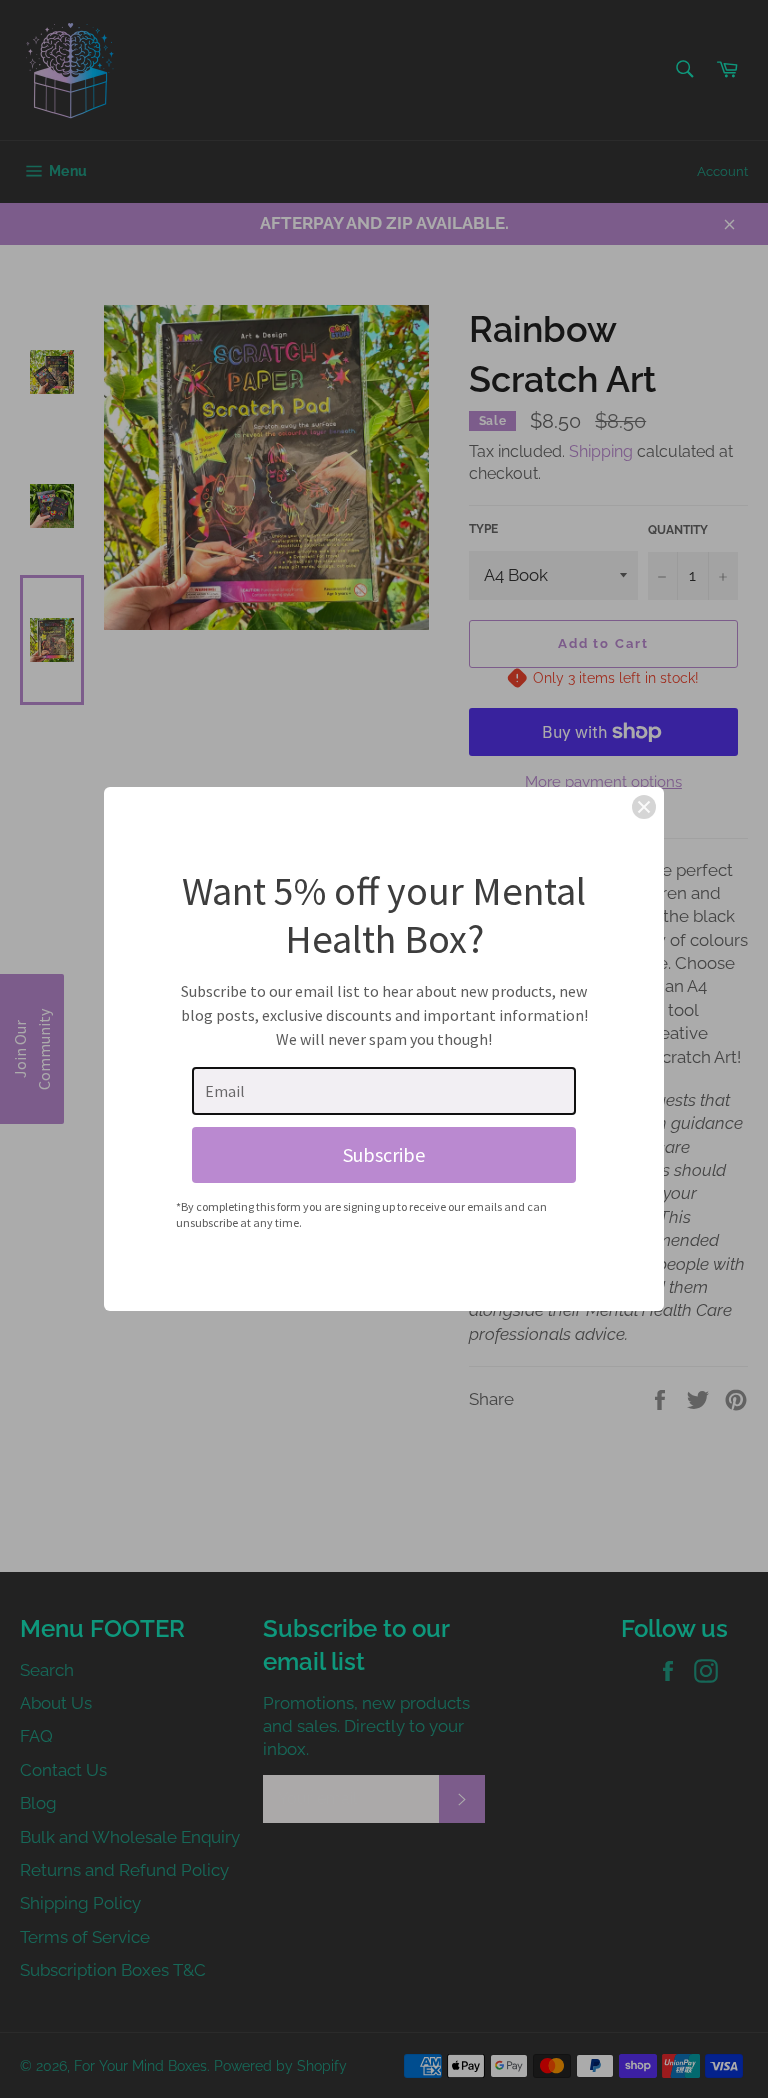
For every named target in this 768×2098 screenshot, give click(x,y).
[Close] (644, 807)
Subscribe (384, 1154)
